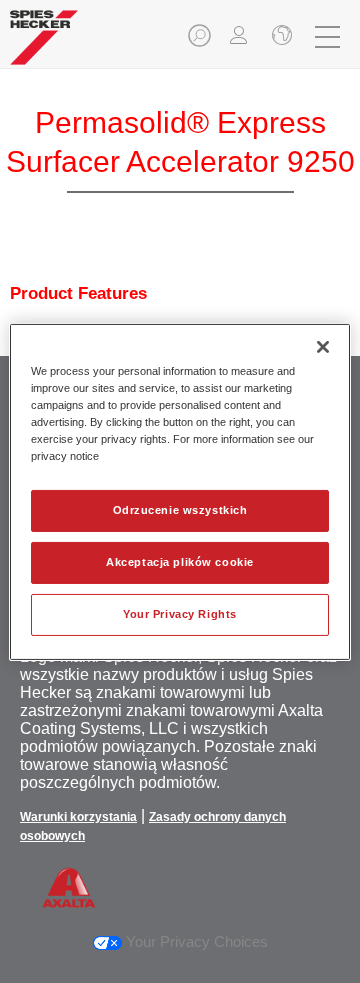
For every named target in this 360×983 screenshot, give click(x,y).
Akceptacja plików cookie (180, 562)
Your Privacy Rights (180, 614)
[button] (201, 41)
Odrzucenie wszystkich (180, 510)
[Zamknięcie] (323, 346)
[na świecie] (280, 37)
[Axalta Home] (44, 45)
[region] (180, 491)
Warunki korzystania (78, 817)
